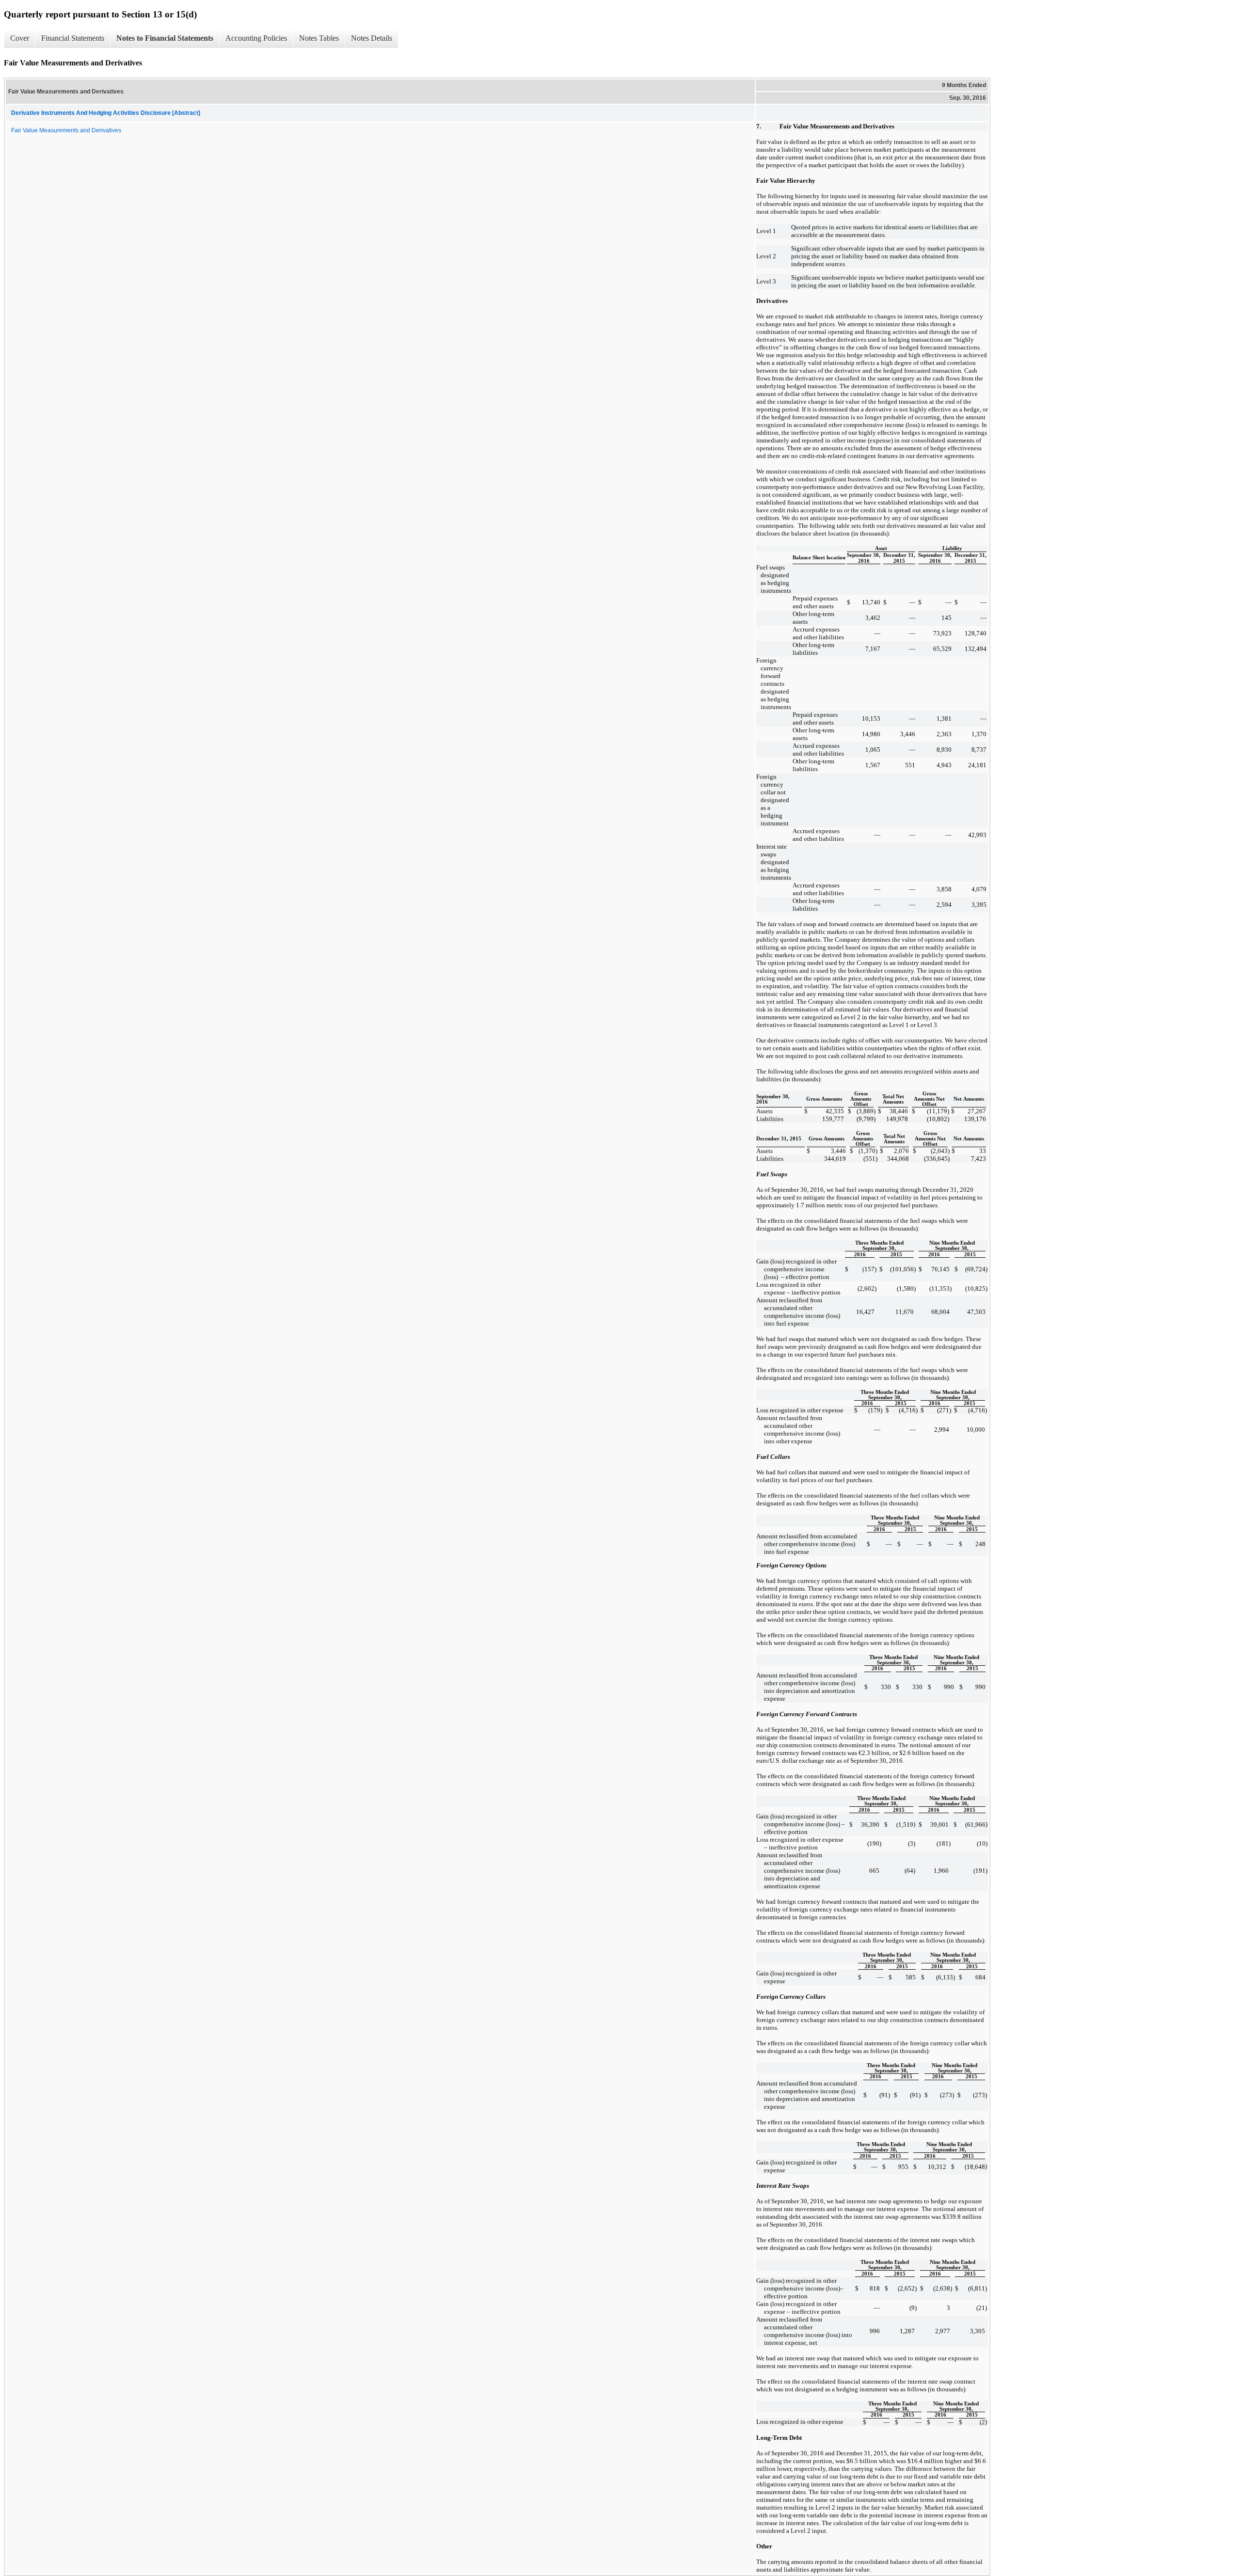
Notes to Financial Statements (165, 38)
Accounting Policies (256, 38)
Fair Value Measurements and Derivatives (66, 130)
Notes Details (372, 38)
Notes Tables (319, 38)
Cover (20, 38)
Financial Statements (73, 38)
